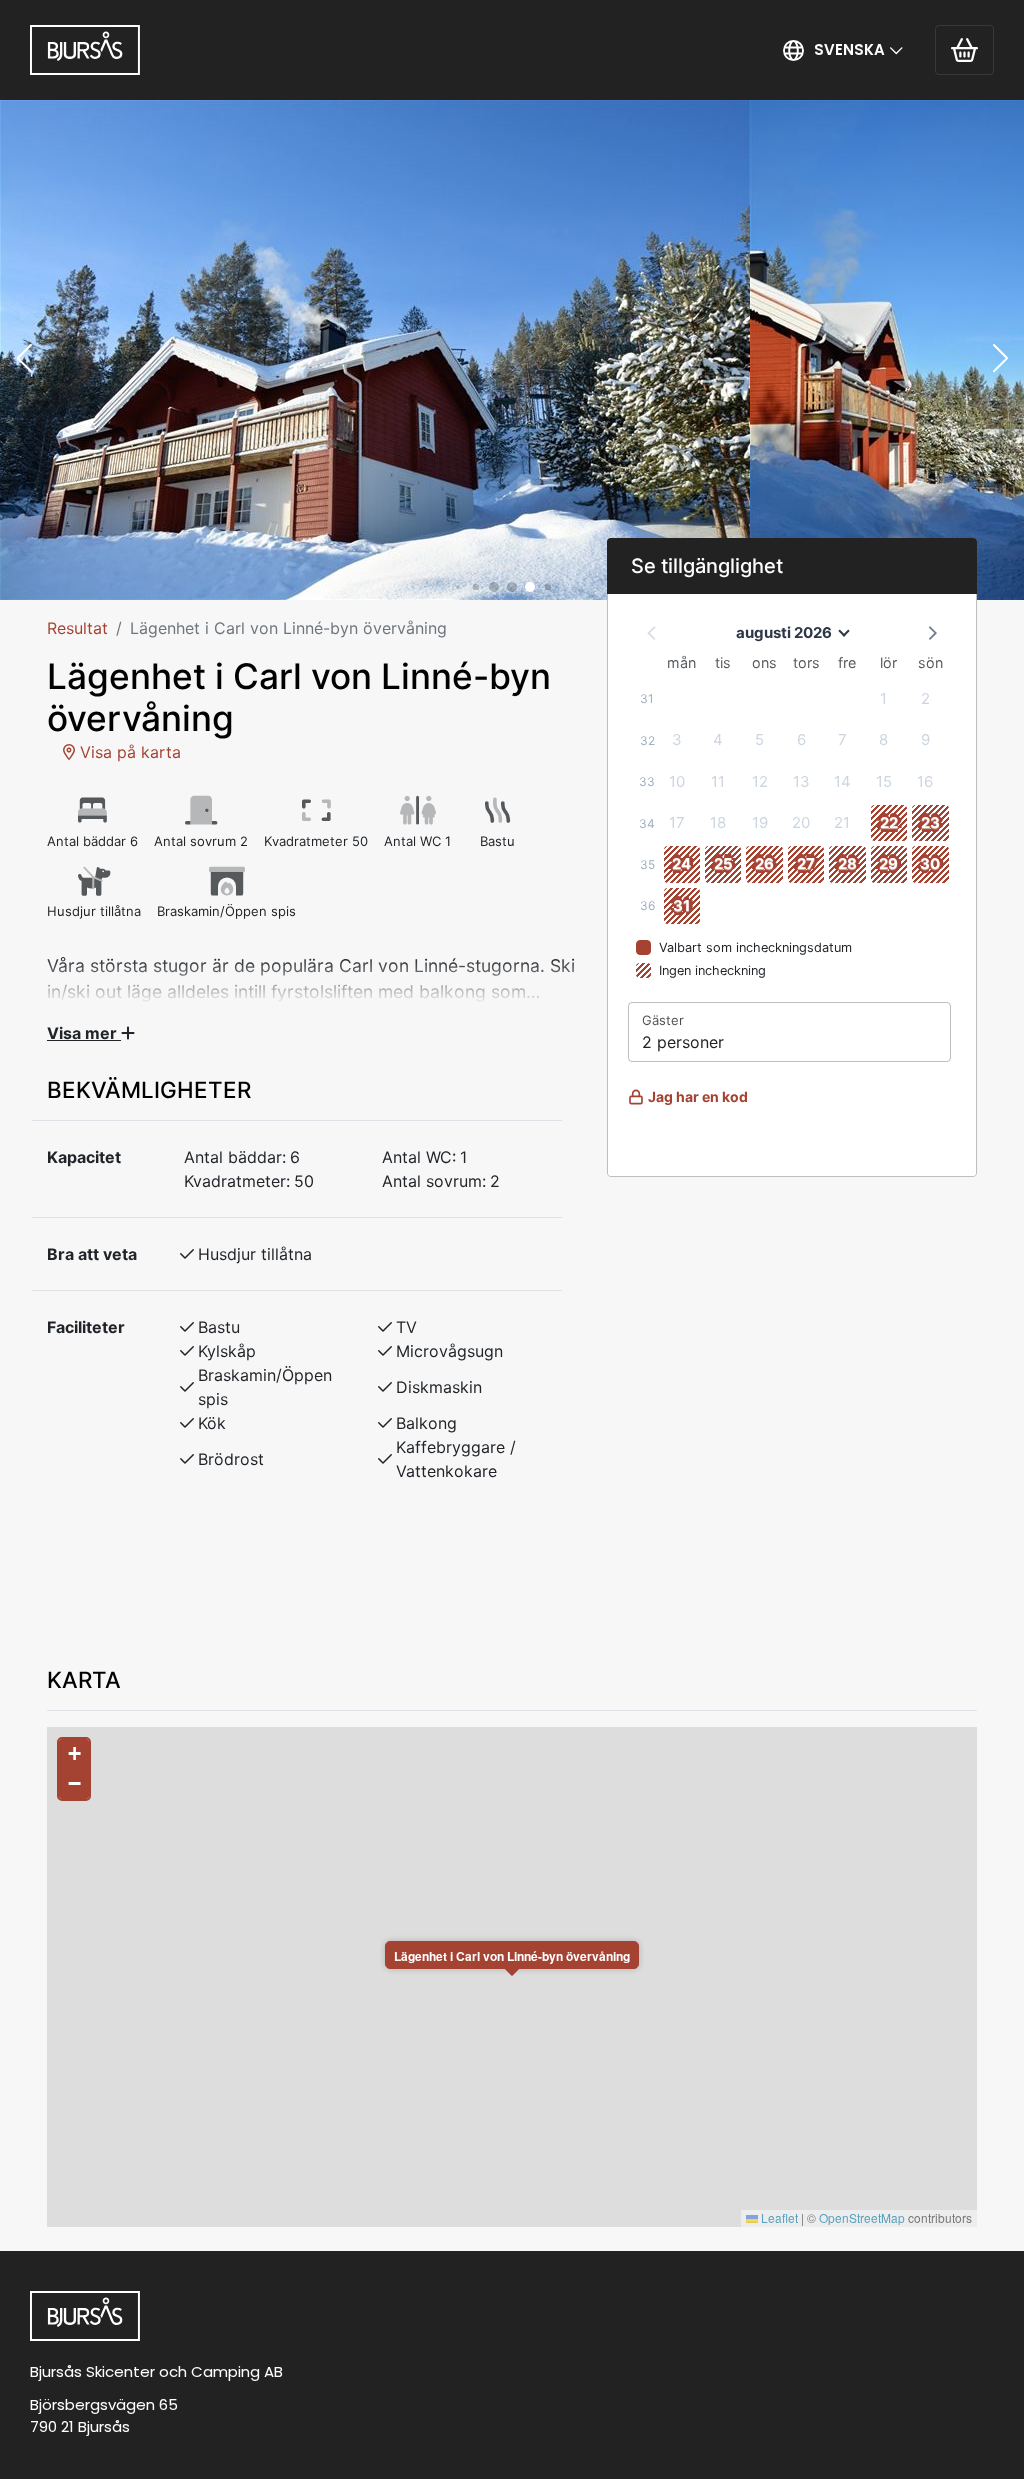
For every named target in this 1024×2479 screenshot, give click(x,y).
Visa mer (84, 1033)
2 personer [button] (683, 1042)
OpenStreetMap (862, 2217)
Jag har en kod (698, 1096)
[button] (844, 50)
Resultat (77, 628)
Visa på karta (128, 752)
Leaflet (778, 2217)
